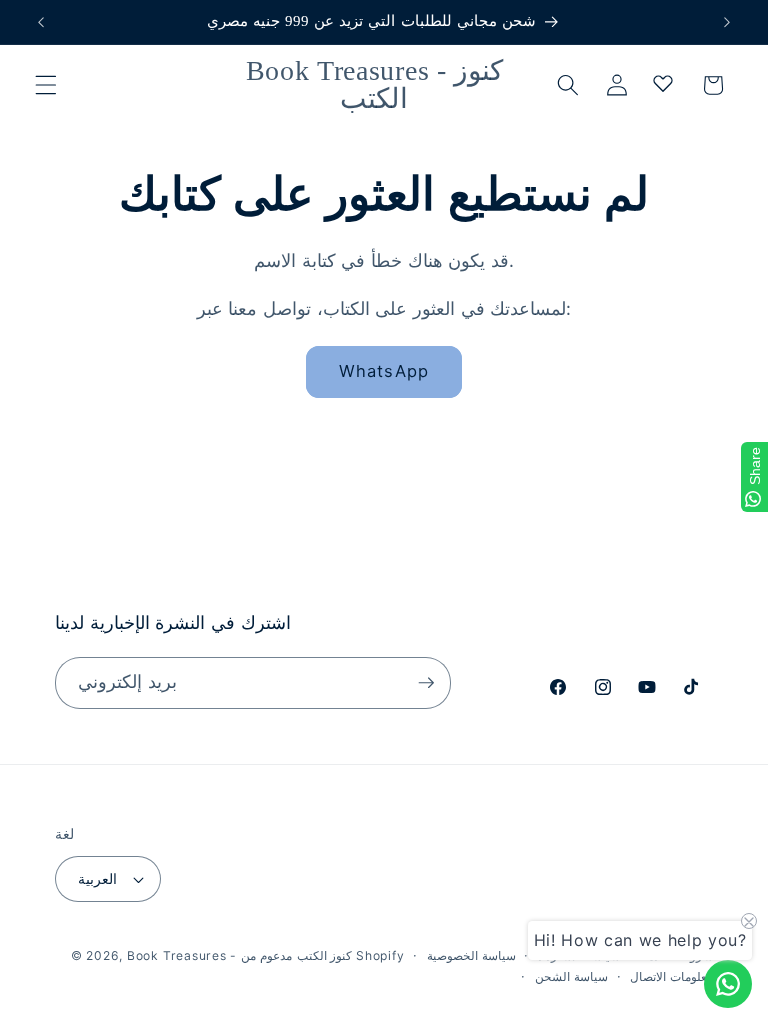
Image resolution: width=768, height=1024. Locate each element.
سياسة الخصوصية (471, 955)
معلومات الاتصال (671, 976)
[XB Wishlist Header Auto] (663, 83)
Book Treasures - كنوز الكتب (239, 955)
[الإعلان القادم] (727, 22)
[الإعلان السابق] (41, 22)
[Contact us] (728, 984)
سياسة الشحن (571, 976)
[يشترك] (426, 683)
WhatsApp (384, 371)
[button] (46, 85)
